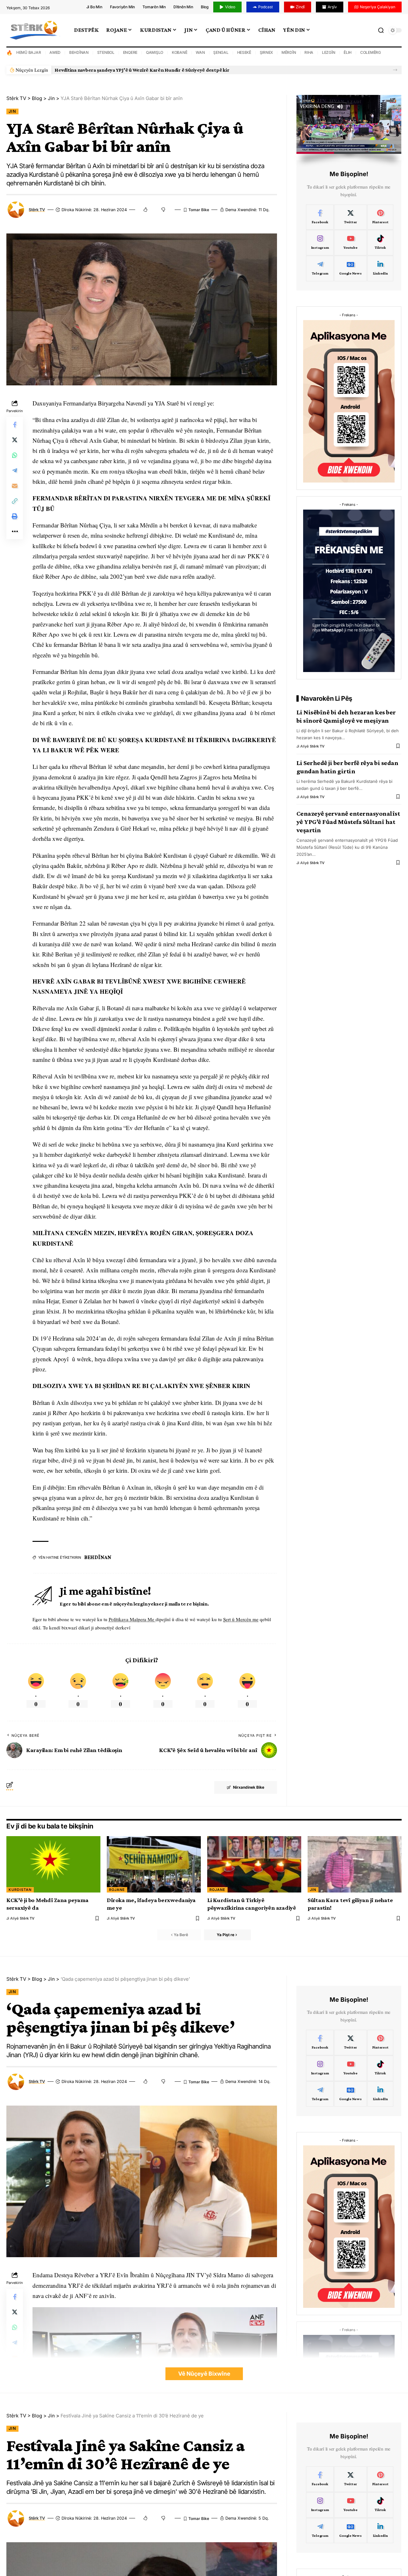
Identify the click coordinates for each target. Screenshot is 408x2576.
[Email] (15, 486)
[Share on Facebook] (15, 425)
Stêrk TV (37, 210)
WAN (200, 52)
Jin (12, 111)
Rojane (117, 1890)
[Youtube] (350, 243)
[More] (15, 532)
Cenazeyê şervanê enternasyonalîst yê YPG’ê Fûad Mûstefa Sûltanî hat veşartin (348, 822)
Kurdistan (20, 1890)
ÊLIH (348, 52)
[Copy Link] (15, 501)
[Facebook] (320, 217)
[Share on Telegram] (15, 470)
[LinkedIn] (380, 268)
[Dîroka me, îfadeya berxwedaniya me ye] (154, 1864)
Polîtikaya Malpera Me (132, 1619)
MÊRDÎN (289, 52)
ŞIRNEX (266, 52)
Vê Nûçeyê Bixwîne (204, 2374)
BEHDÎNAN (79, 52)
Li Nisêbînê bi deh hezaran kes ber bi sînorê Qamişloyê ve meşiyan (346, 716)
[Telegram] (320, 268)
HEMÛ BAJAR (29, 52)
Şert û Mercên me (241, 1619)
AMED (55, 52)
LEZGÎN (329, 52)
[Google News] (350, 268)
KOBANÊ (180, 52)
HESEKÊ (244, 52)
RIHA (309, 52)
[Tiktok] (380, 243)
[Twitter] (350, 217)
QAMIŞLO (155, 52)
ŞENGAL (221, 52)
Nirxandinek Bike (249, 1787)
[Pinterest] (380, 217)
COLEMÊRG (371, 52)
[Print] (15, 516)
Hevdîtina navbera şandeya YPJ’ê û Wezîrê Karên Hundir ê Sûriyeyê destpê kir (142, 70)
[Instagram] (320, 243)
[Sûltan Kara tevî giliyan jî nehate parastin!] (355, 1864)
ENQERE (130, 52)
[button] (395, 70)
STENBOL (106, 52)
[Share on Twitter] (15, 440)
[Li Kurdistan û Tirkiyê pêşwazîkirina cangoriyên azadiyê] (254, 1864)
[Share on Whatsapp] (15, 455)
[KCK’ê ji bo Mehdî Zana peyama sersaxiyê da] (53, 1864)
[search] (381, 30)
